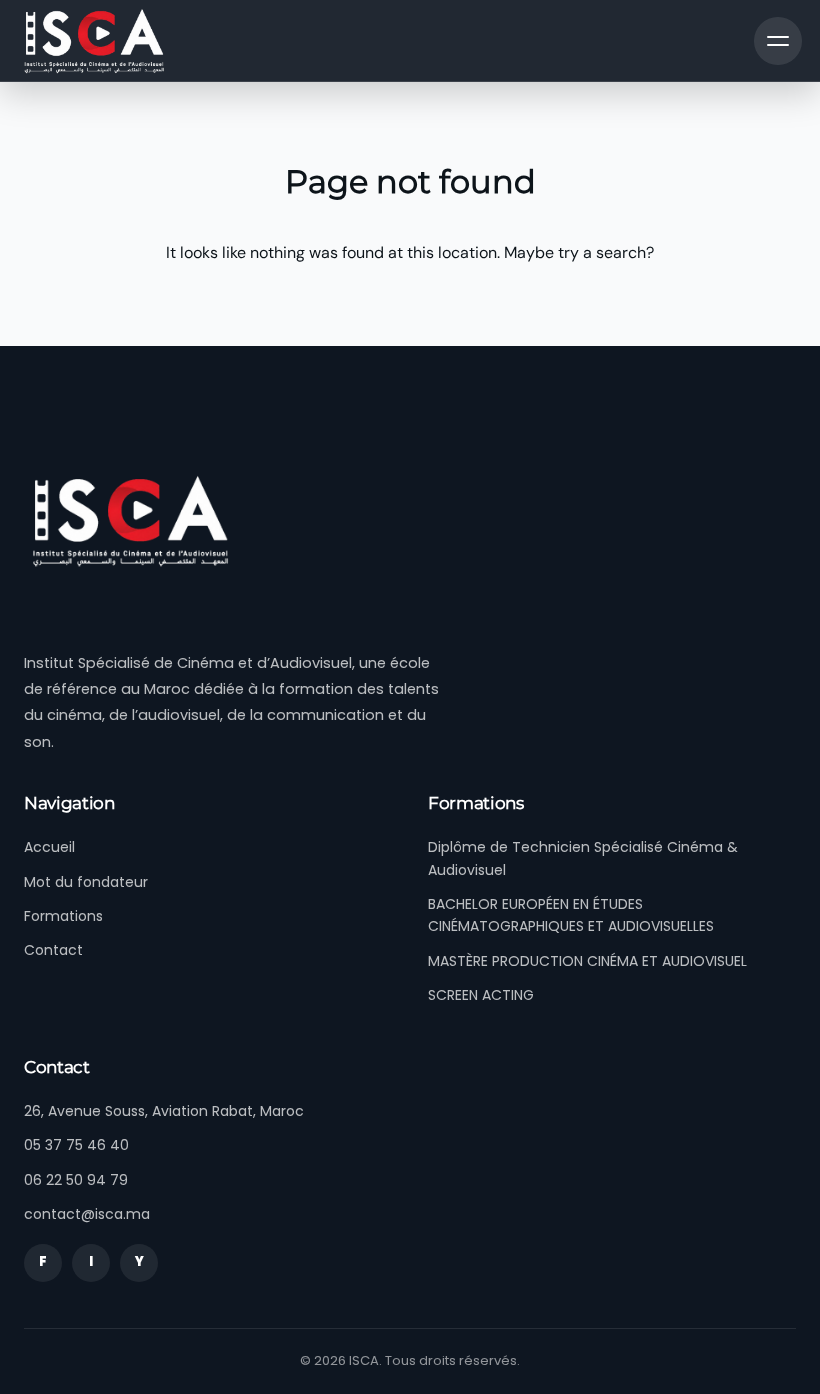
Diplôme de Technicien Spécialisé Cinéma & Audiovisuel (583, 858)
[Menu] (778, 41)
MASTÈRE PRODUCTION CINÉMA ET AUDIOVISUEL (587, 961)
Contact (53, 950)
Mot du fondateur (86, 882)
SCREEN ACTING (481, 995)
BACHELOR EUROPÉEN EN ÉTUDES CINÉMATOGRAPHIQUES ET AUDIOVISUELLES (571, 915)
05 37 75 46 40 (76, 1145)
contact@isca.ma (87, 1214)
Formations (63, 916)
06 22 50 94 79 (76, 1180)
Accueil (49, 847)
